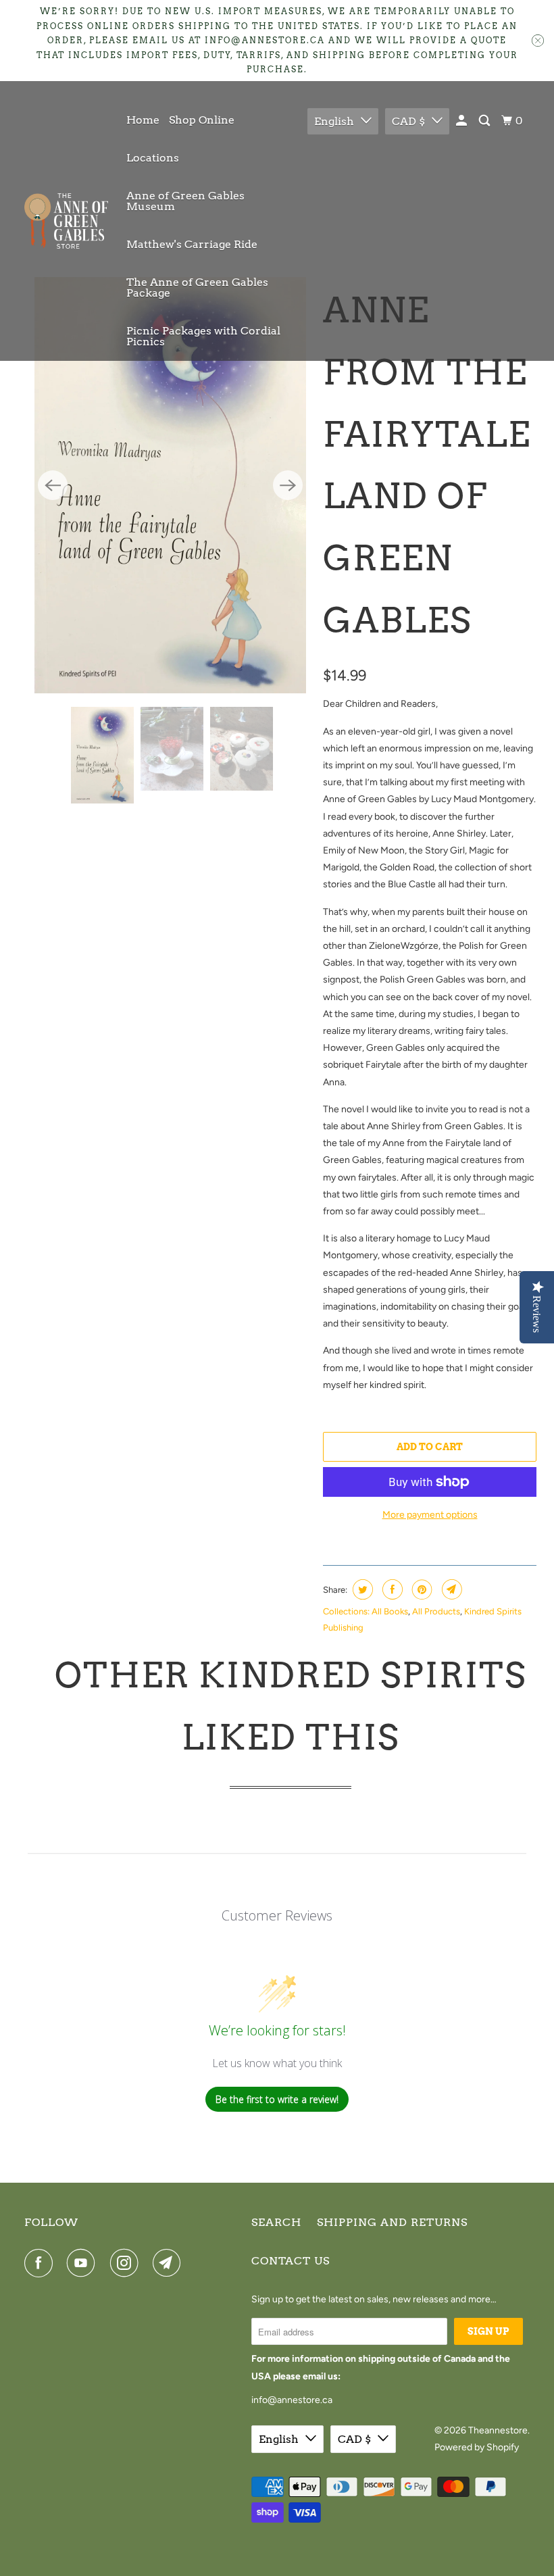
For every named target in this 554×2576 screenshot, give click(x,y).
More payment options (430, 1515)
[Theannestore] (66, 221)
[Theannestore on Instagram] (127, 2263)
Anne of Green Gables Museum (185, 201)
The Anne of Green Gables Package (197, 288)
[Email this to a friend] (450, 1589)
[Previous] (53, 458)
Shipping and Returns (392, 2222)
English (334, 121)
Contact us (291, 2261)
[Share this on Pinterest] (421, 1589)
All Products (436, 1611)
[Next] (288, 458)
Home (143, 120)
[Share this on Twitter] (361, 1589)
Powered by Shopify (477, 2447)
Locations (153, 158)
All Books (390, 1611)
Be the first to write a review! (277, 2099)
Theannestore (498, 2430)
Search (276, 2222)
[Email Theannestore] (170, 2263)
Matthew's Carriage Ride (192, 244)
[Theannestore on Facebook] (41, 2263)
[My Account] (462, 121)
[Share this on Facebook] (391, 1589)
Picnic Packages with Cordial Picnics (203, 336)
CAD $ (408, 121)
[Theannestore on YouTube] (84, 2263)
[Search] (485, 121)
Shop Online (202, 120)
